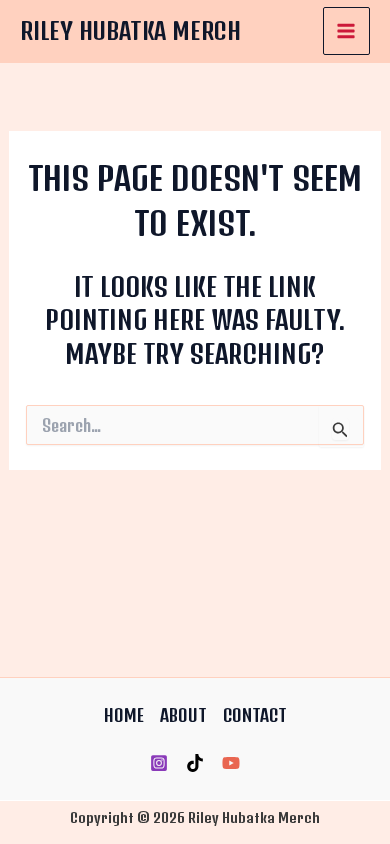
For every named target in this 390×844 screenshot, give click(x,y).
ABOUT (183, 715)
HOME (124, 715)
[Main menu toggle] (347, 31)
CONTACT (255, 715)
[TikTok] (195, 763)
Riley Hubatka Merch (130, 30)
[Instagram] (159, 763)
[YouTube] (231, 763)
